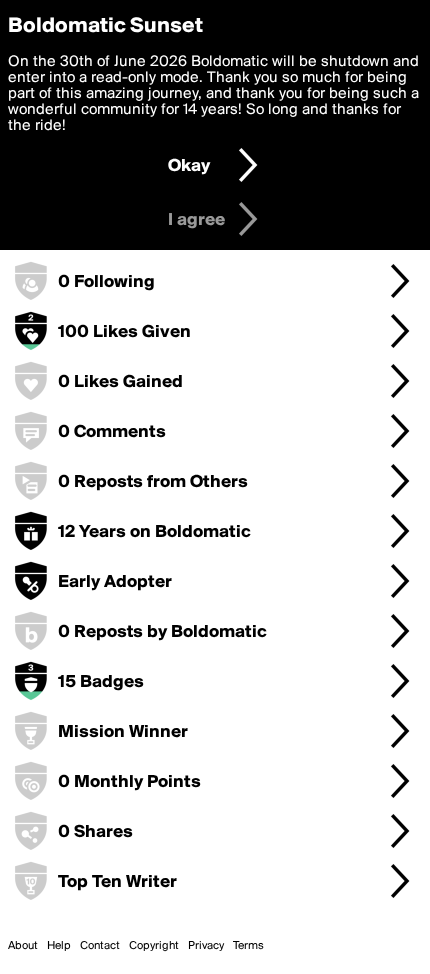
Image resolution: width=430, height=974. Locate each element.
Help (59, 946)
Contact (100, 946)
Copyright (154, 946)
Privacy (206, 946)
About (23, 946)
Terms (248, 946)
